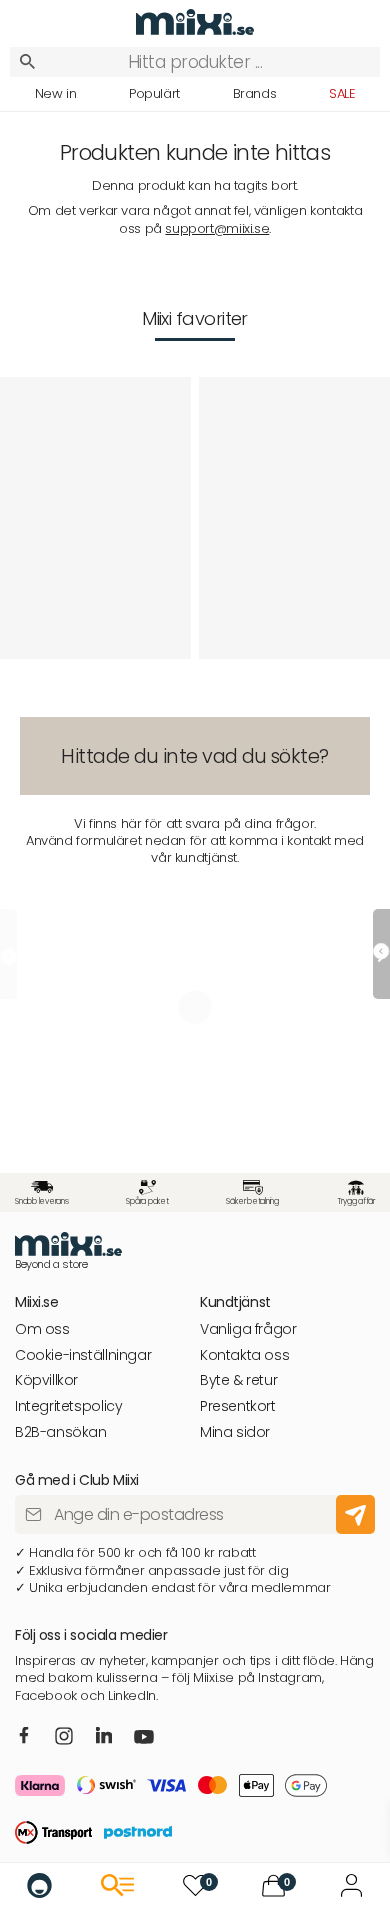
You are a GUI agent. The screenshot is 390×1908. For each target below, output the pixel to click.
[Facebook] (24, 1737)
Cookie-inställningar (83, 1355)
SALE (342, 93)
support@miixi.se (217, 228)
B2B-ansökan (61, 1432)
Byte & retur (238, 1380)
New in (56, 93)
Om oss (42, 1329)
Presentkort (238, 1406)
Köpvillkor (46, 1380)
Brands (255, 93)
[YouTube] (144, 1739)
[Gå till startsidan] (39, 1885)
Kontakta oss (244, 1355)
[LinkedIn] (104, 1737)
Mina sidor (235, 1432)
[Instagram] (64, 1737)
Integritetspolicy (68, 1406)
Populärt (154, 93)
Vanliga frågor (248, 1329)
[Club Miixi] (351, 1885)
